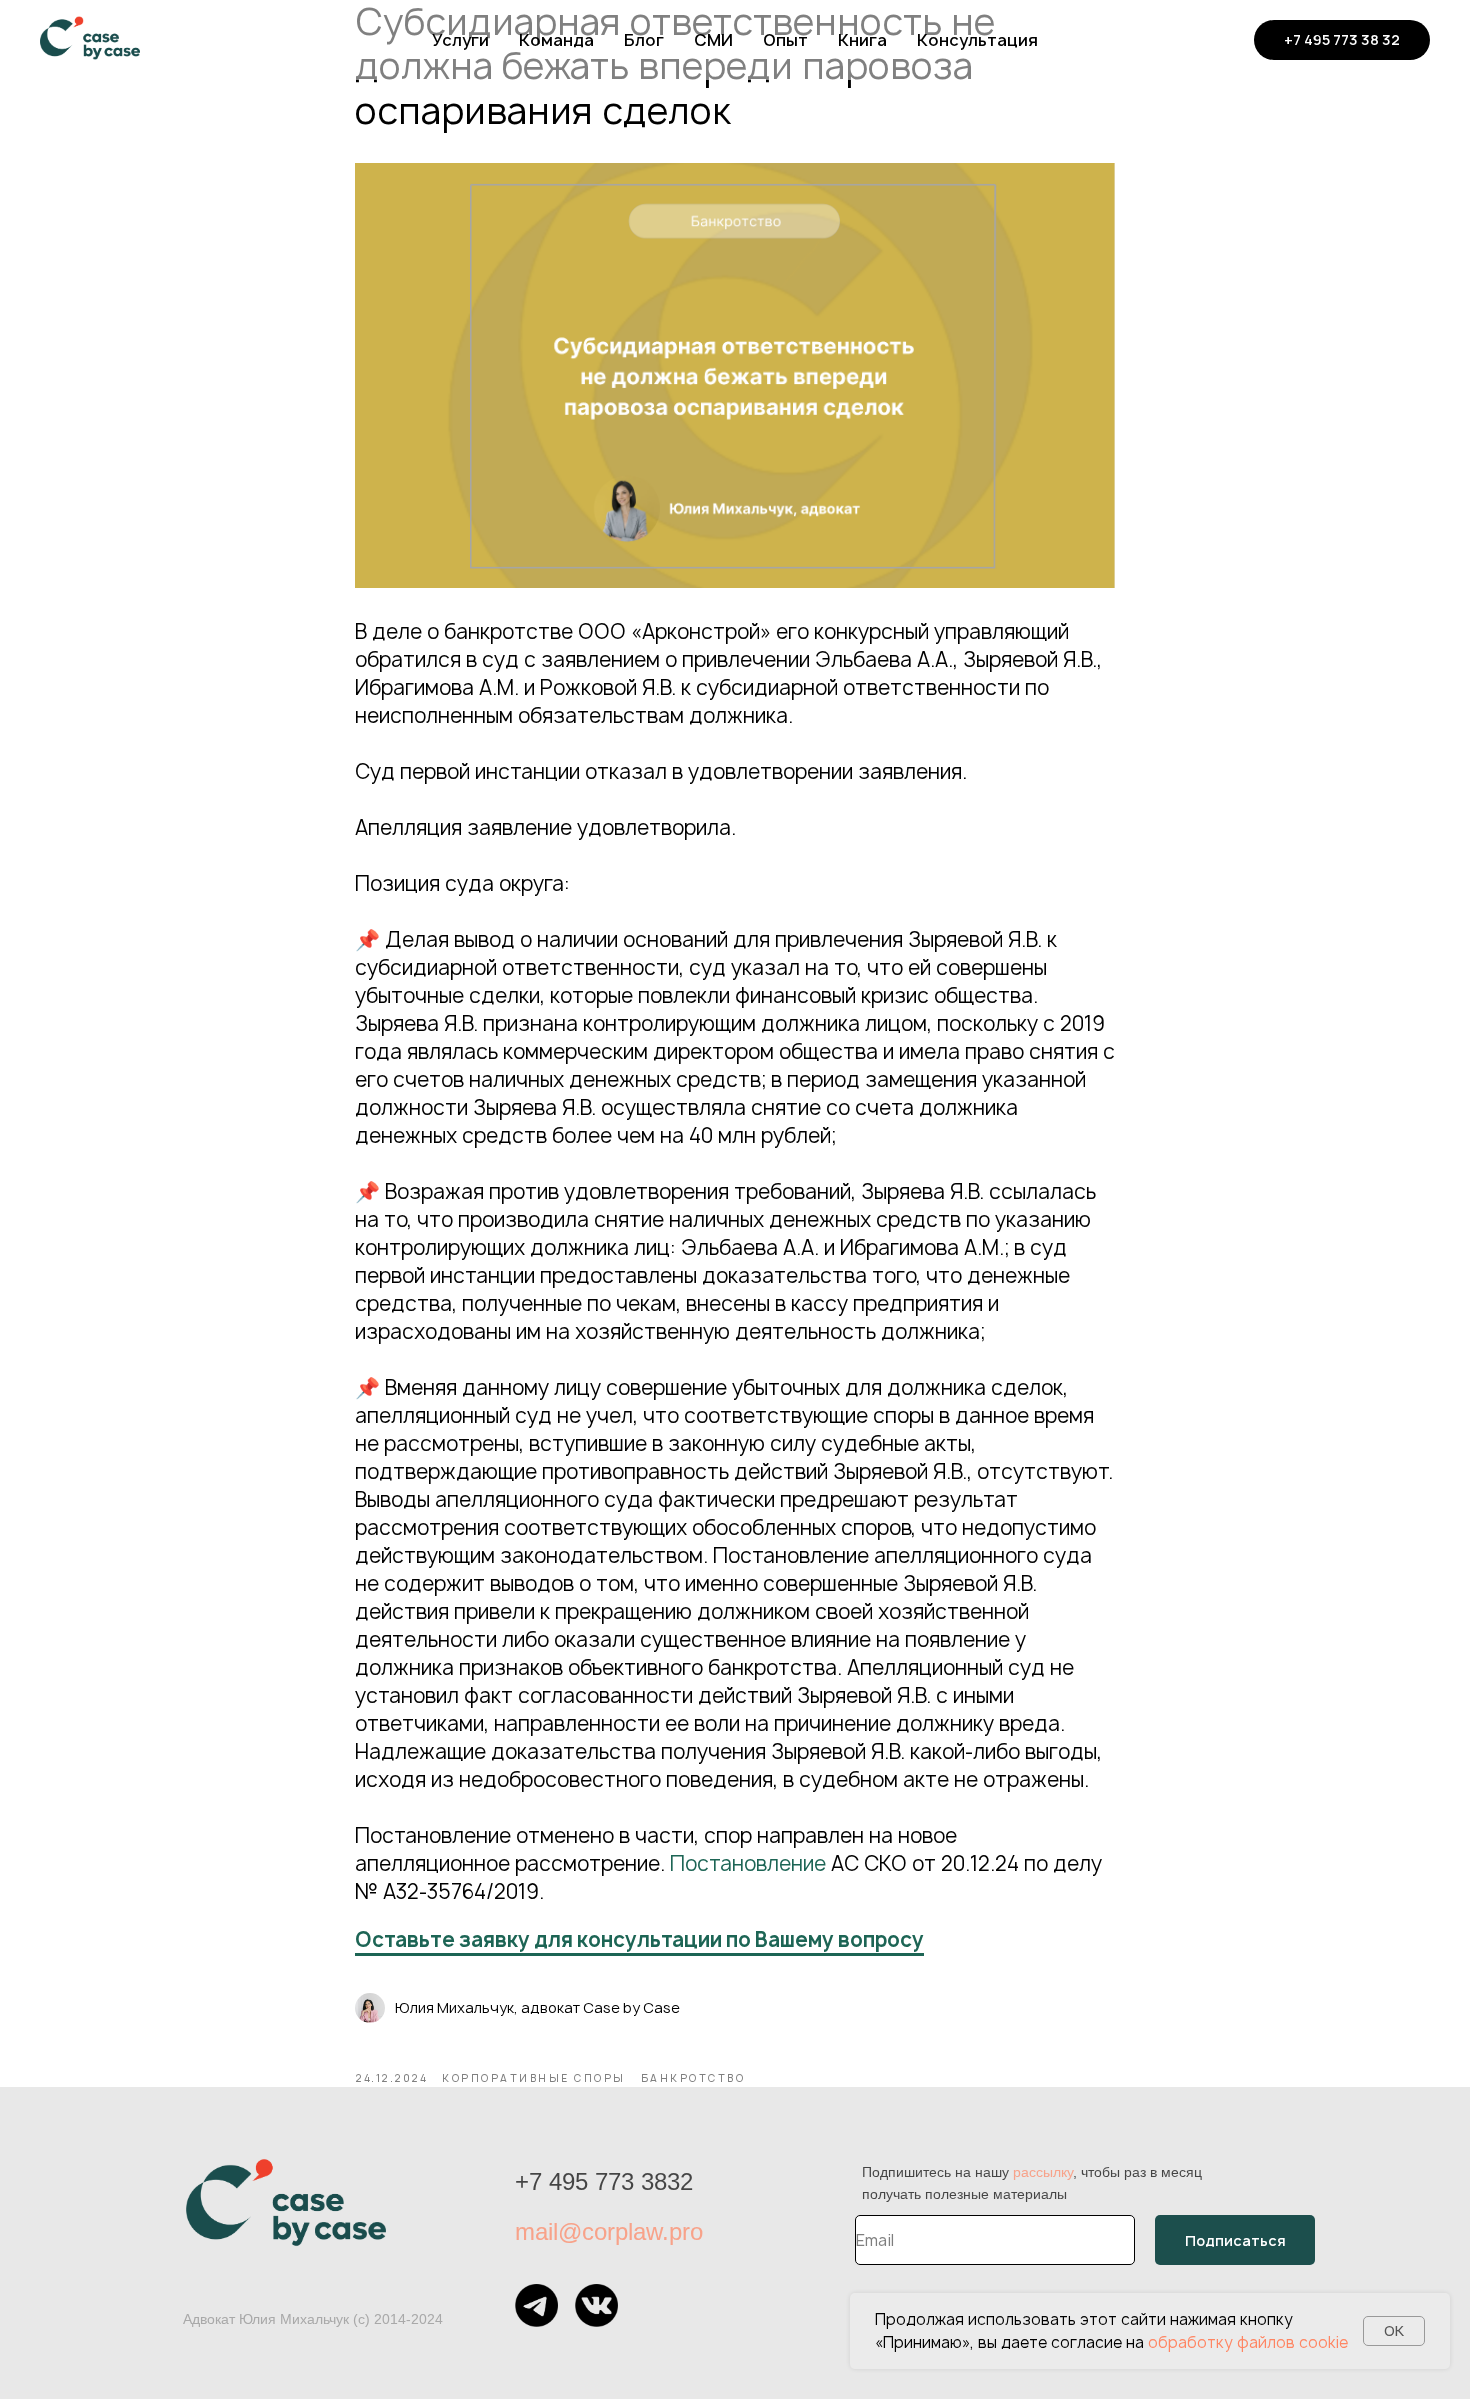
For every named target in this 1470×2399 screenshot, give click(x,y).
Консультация (977, 40)
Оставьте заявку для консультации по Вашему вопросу (639, 1939)
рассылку (1043, 2172)
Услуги (460, 40)
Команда (556, 40)
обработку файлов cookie (1248, 2342)
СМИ (713, 40)
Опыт (785, 40)
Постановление (748, 1863)
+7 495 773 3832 (604, 2181)
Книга (862, 40)
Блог (644, 40)
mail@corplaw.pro (609, 2231)
